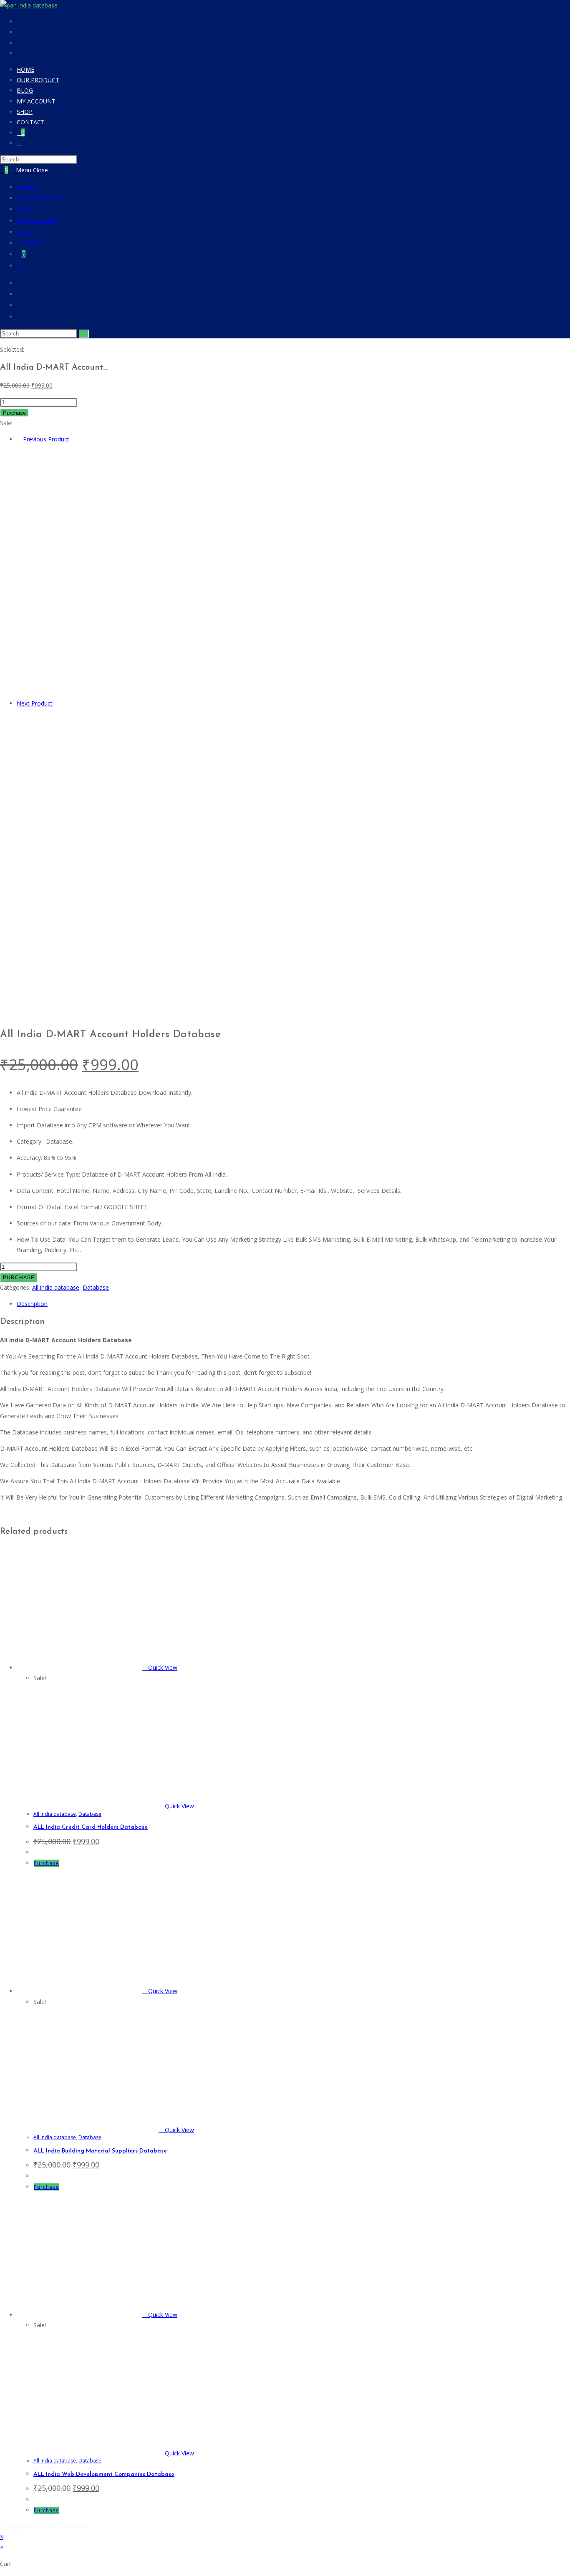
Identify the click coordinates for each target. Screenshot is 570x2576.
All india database (56, 1287)
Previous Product (46, 439)
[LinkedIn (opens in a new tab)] (20, 43)
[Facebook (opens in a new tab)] (20, 22)
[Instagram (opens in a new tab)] (20, 33)
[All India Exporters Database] (142, 692)
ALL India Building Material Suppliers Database (100, 2151)
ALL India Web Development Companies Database (104, 2474)
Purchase (14, 413)
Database (96, 1287)
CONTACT (31, 243)
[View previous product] (19, 439)
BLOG (25, 209)
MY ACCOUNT (37, 220)
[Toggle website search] (19, 143)
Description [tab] (32, 1304)
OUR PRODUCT (40, 198)
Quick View (162, 1667)
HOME (26, 187)
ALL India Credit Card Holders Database (91, 1827)
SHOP (25, 232)
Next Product (35, 703)
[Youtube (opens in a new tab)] (20, 54)
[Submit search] (84, 334)
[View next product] (57, 703)
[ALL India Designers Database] (163, 998)
